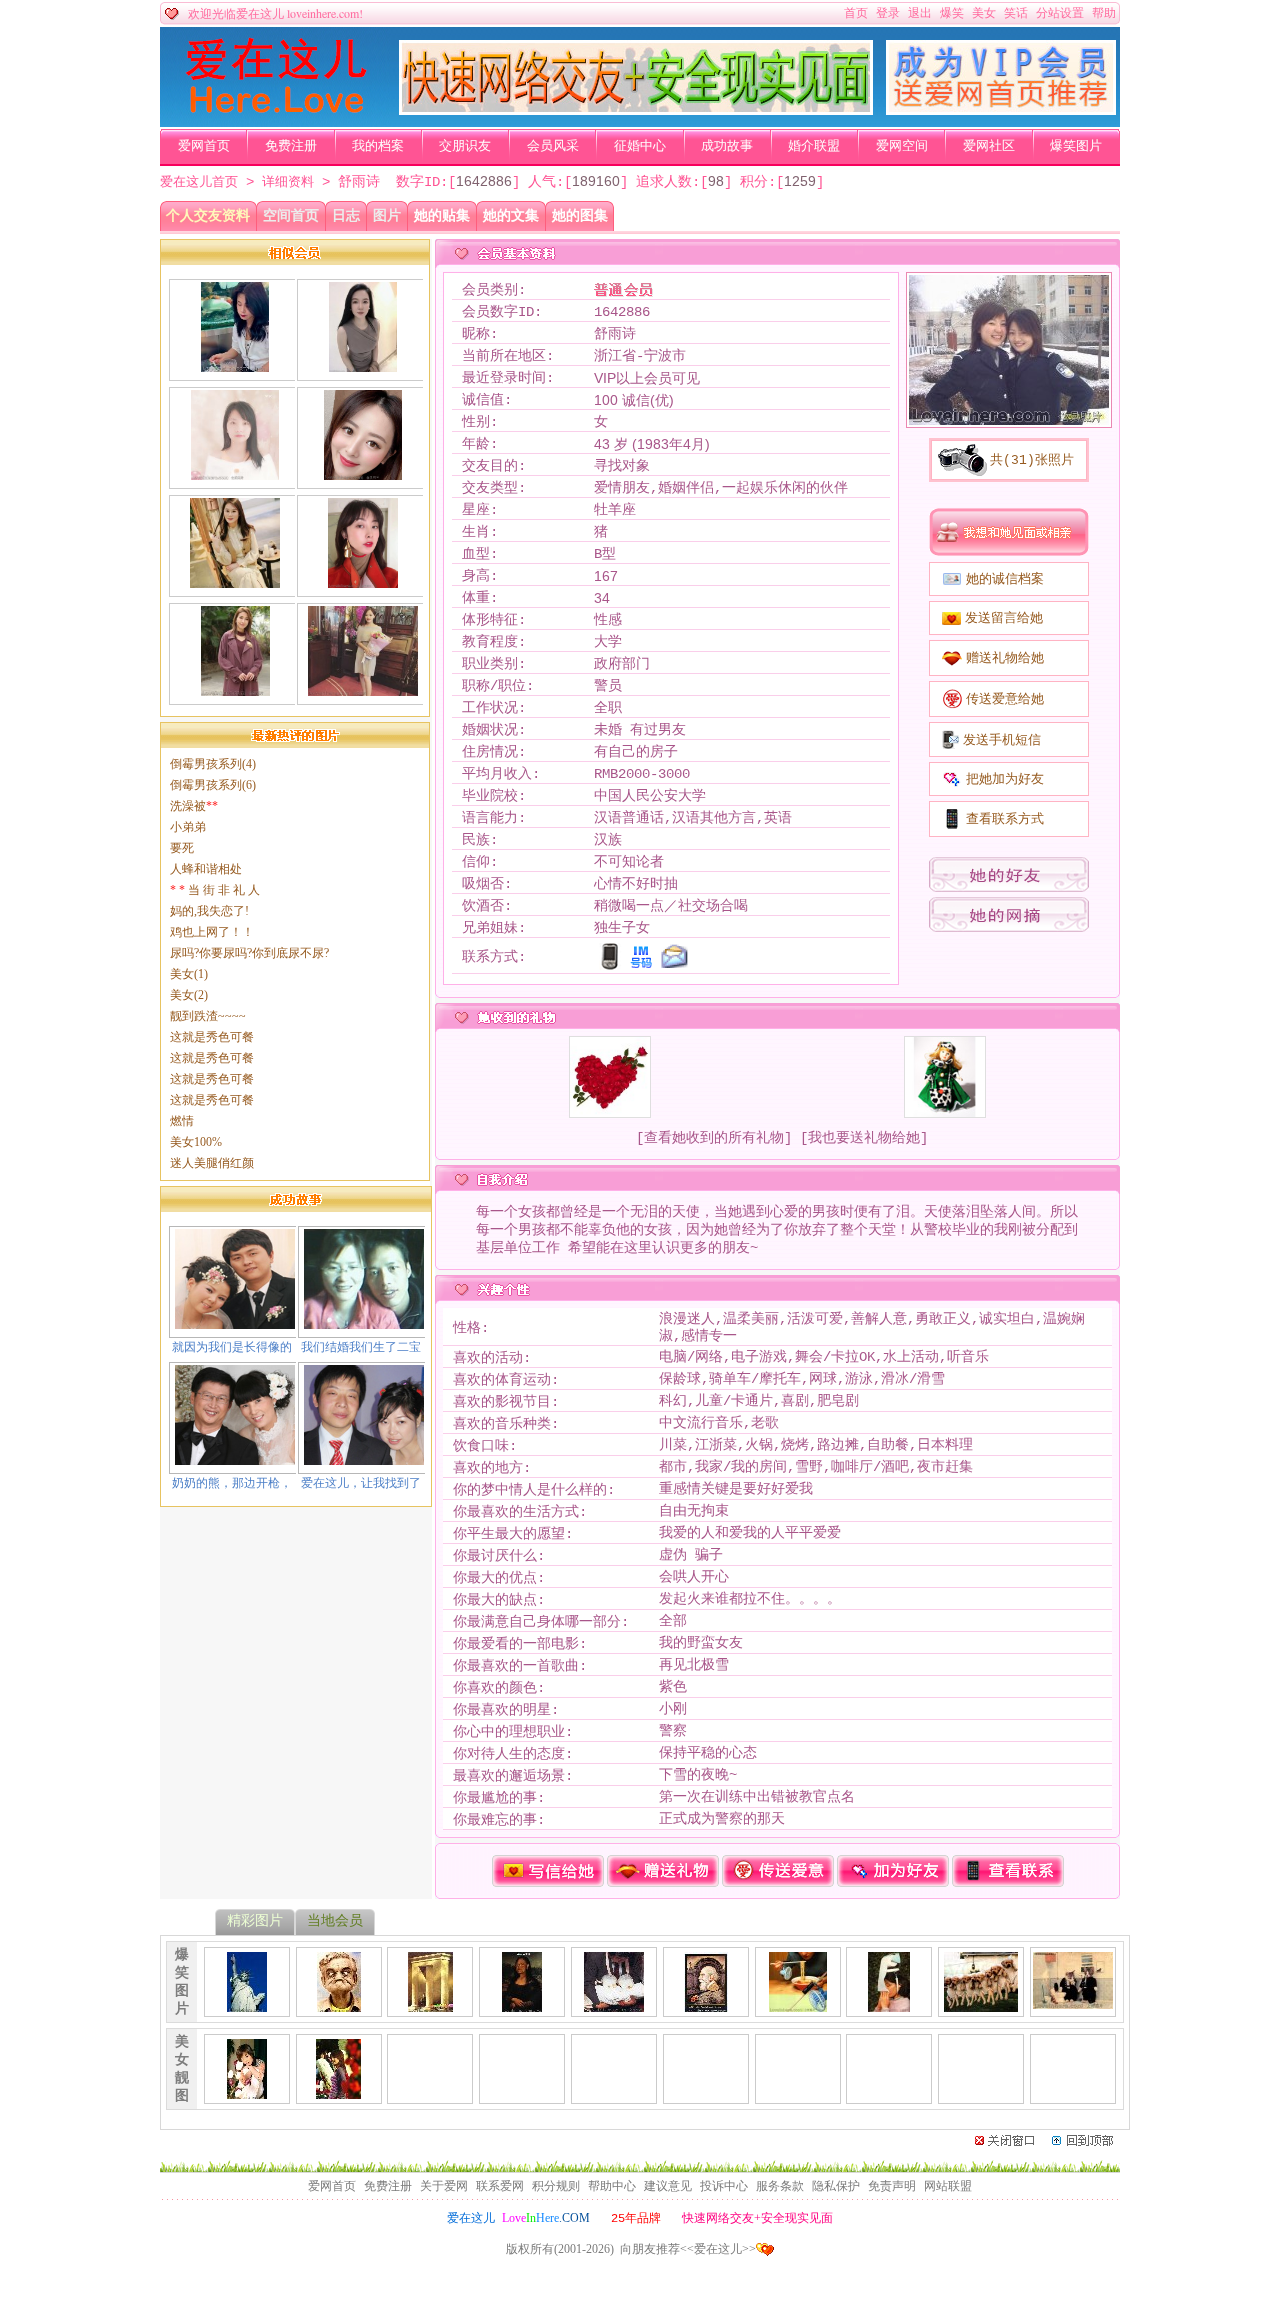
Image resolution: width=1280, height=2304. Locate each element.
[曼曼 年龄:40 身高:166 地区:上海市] (362, 364)
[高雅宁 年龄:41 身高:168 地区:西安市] (235, 688)
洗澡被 (194, 806)
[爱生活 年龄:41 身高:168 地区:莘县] (235, 472)
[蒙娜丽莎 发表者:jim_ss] (522, 2004)
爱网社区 (989, 146)
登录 (888, 13)
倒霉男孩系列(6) (213, 785)
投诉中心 (724, 2186)
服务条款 (780, 2186)
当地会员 (335, 1920)
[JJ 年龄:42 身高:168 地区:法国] (363, 580)
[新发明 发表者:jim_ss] (798, 2004)
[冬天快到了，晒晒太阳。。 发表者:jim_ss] (981, 2004)
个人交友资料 (208, 215)
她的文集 (511, 215)
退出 (920, 13)
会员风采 (553, 146)
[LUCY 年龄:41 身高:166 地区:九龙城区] (363, 472)
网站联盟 (948, 2186)
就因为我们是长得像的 (232, 1347)
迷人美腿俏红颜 (212, 1163)
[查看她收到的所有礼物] (714, 1138)
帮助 (1104, 13)
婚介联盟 (814, 146)
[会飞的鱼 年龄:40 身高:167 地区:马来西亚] (234, 364)
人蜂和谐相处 (206, 869)
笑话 (1016, 13)
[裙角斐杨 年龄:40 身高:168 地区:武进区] (235, 580)
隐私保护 (836, 2186)
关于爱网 (444, 2186)
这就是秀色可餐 (212, 1037)
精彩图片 (255, 1920)
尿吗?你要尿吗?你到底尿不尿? (249, 953)
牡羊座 (615, 510)
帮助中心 (612, 2186)
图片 (387, 215)
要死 (182, 848)
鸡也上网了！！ (212, 932)
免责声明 (892, 2186)
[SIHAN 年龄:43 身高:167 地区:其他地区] (362, 688)
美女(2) (189, 995)
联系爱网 (500, 2186)
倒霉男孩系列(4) (213, 764)
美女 (984, 13)
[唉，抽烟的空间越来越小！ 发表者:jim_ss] (1073, 2001)
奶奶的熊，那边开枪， (232, 1483)
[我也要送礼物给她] (864, 1138)
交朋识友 (465, 146)
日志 (346, 215)
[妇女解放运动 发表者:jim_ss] (614, 2004)
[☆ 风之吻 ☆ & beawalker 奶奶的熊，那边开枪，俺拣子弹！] (235, 1457)
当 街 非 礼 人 (215, 890)
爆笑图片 (1076, 146)
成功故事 (727, 146)
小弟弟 (188, 827)
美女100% (196, 1142)
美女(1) (189, 974)
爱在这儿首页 (199, 182)
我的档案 (378, 146)
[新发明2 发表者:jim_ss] (889, 2004)
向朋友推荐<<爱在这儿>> (688, 2249)
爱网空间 (902, 146)
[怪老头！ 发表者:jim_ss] (339, 2004)
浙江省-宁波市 (640, 356)
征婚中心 (640, 146)
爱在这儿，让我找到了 (361, 1483)
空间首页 (291, 215)
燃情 (182, 1121)
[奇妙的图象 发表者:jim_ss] (706, 2004)
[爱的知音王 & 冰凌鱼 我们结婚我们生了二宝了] (364, 1321)
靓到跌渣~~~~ (208, 1016)
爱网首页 (204, 146)
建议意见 (668, 2186)
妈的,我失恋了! (209, 911)
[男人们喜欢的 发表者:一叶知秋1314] (247, 2091)
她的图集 (580, 215)
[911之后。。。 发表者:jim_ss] (247, 2004)
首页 (856, 13)
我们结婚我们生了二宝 (361, 1347)
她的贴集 (442, 215)
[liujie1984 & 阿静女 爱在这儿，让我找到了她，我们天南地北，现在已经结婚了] (364, 1457)
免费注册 (291, 146)
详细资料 (288, 182)
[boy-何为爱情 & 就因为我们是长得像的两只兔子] (235, 1321)
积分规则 (556, 2186)
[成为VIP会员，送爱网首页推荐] (1001, 111)
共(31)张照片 (1032, 460)
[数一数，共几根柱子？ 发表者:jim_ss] (430, 2004)
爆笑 (952, 13)
